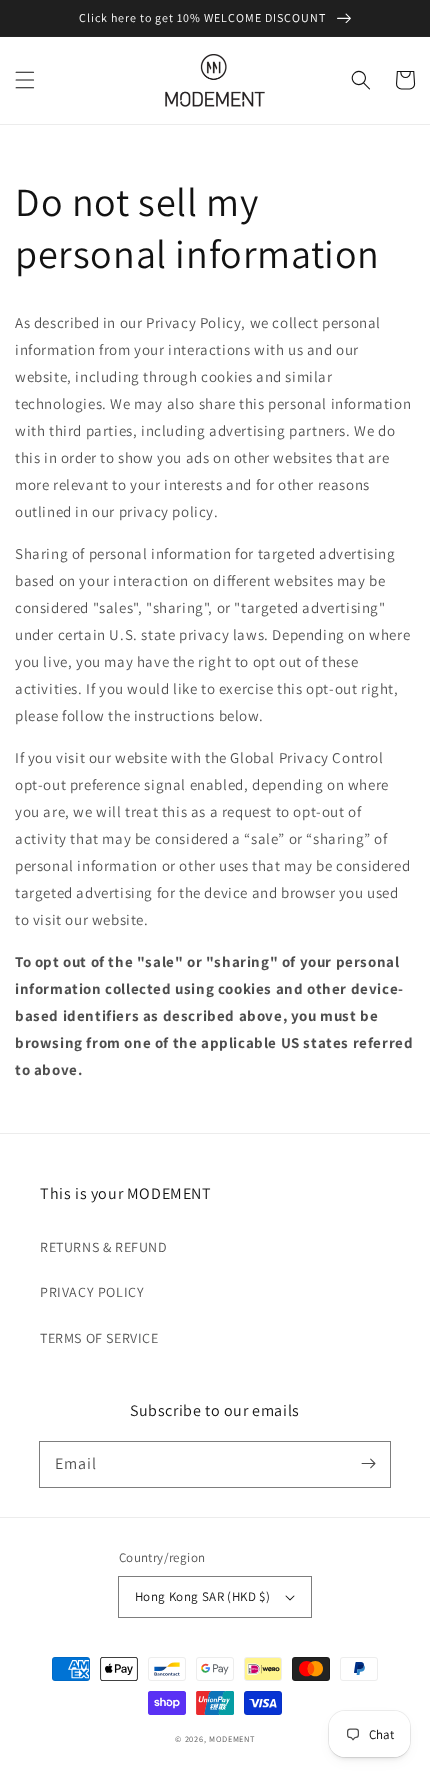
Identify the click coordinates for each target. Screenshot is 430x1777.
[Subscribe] (368, 1464)
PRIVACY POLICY (92, 1292)
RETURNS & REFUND (104, 1247)
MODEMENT (232, 1738)
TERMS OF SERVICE (99, 1338)
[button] (25, 80)
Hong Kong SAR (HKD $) (202, 1596)
